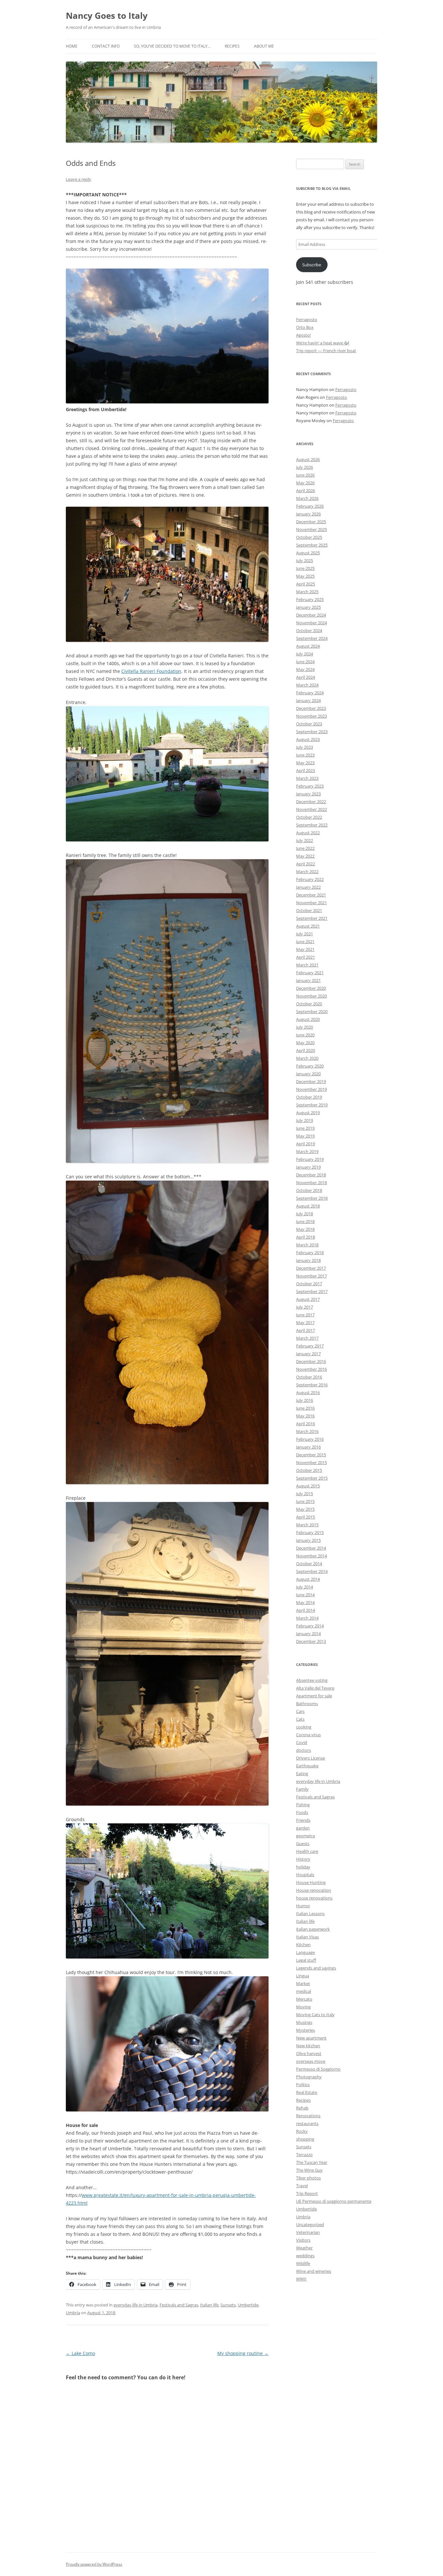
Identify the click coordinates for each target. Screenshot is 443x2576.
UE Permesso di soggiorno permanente (334, 2201)
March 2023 (307, 778)
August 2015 (308, 1486)
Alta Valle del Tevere (315, 1688)
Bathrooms (307, 1704)
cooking (304, 1727)
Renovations (308, 2116)
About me (264, 46)
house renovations (314, 1898)
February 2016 (310, 1439)
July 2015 (305, 1494)
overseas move (311, 2061)
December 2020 (311, 988)
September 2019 (312, 1105)
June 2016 (305, 1408)
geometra (305, 1836)
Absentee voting (312, 1680)
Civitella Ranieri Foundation (151, 671)
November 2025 (311, 529)
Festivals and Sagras (179, 2305)
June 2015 (305, 1501)
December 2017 (311, 1268)
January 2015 (308, 1540)
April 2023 (305, 770)
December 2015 (311, 1455)
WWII (301, 2279)
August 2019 (308, 1113)
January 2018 (308, 1260)
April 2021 (305, 957)
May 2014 (305, 1602)
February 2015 (310, 1532)
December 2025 (311, 522)
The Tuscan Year (312, 2162)
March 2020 (307, 1058)
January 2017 (308, 1354)
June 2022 (305, 848)
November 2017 (311, 1276)
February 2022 (310, 879)
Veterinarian (308, 2232)
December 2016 (311, 1361)
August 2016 (308, 1392)
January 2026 (308, 514)
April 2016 (305, 1424)
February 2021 (310, 973)
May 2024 (305, 669)
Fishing (303, 1805)
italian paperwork (313, 1929)
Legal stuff (306, 1960)
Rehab (302, 2108)
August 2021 (308, 926)
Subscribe (312, 265)
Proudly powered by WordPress (94, 2564)
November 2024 (311, 623)
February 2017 (310, 1346)
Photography (309, 2077)
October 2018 (309, 1190)
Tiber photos (308, 2178)
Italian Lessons (310, 1913)
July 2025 (305, 560)
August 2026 (308, 459)
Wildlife (303, 2263)
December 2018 (311, 1175)
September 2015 (312, 1478)
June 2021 (305, 941)
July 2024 (305, 654)
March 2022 (307, 872)
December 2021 (311, 895)
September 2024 (312, 638)
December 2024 (311, 615)
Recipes (232, 46)
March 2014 (307, 1618)
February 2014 (310, 1626)
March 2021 (307, 965)
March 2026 (307, 498)
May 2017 (305, 1323)
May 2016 (305, 1416)
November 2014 (311, 1556)
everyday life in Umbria (136, 2305)
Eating (302, 1773)
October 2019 (309, 1097)
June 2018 (305, 1221)
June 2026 (305, 475)
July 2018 (305, 1214)
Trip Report (307, 2193)
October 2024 (309, 630)
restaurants (307, 2123)
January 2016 (308, 1447)
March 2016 (307, 1431)
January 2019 (308, 1167)
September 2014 (312, 1571)
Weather (304, 2248)
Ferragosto (307, 319)
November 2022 (311, 809)
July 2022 (305, 840)
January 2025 (308, 607)
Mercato (304, 1999)
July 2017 (305, 1307)
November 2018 (311, 1183)
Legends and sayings (316, 1968)
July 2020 (305, 1027)
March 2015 (307, 1525)
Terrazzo (304, 2154)
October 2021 (309, 910)
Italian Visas (307, 1937)
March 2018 (307, 1245)
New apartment (311, 2038)
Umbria (73, 2313)
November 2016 (311, 1369)
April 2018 (305, 1237)
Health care (307, 1851)
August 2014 (308, 1579)
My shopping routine (243, 2353)
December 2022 (311, 802)
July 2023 (305, 747)
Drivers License (311, 1758)
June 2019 (305, 1128)
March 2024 (307, 685)
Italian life (209, 2305)
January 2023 (308, 794)
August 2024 (308, 646)
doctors (304, 1750)
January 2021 (308, 980)
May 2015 (305, 1509)
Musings (304, 2022)
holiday (303, 1867)
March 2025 (307, 592)
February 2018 (310, 1253)
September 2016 (312, 1385)
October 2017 (309, 1284)
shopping (305, 2139)
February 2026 (310, 506)
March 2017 (307, 1338)
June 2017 (305, 1315)
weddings (305, 2256)
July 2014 (305, 1587)
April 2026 (305, 491)
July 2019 (305, 1120)
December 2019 (311, 1081)
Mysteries (305, 2030)
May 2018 (305, 1229)
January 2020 (308, 1074)
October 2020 (309, 1004)
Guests (303, 1843)
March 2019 (307, 1151)
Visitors (303, 2240)
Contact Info (106, 46)
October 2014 (309, 1564)
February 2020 (310, 1066)
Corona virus (308, 1735)
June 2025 (305, 568)
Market (303, 1983)
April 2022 (305, 864)
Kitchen (303, 1945)
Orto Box (305, 327)
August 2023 (308, 739)
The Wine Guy (309, 2170)
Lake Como (80, 2353)
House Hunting (311, 1882)
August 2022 (308, 833)
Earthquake (307, 1766)
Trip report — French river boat (326, 351)
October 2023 (309, 724)
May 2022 (305, 856)
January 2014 (308, 1634)
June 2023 (305, 755)
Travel (302, 2186)
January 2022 (308, 887)
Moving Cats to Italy (315, 2015)
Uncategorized (310, 2224)
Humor (303, 1906)
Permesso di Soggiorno (318, 2069)
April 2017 (305, 1330)
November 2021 (311, 903)
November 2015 (311, 1462)
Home (72, 46)
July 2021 (305, 934)
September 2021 (312, 918)
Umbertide (248, 2305)
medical (304, 1991)
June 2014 (305, 1595)
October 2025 (309, 537)
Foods (302, 1812)
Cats (300, 1719)
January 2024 (308, 700)
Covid (302, 1742)
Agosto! (303, 335)
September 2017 (312, 1291)
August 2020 (308, 1019)
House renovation (314, 1890)
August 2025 (308, 553)
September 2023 (312, 732)
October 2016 (309, 1377)
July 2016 (305, 1400)
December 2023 (311, 708)
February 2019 (310, 1159)
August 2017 (308, 1299)
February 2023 (310, 786)
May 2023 (305, 763)
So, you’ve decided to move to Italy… (172, 46)
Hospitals (305, 1875)
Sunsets (228, 2305)
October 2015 (309, 1470)
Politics (303, 2085)
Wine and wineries (314, 2271)
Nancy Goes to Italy (107, 16)
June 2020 (305, 1035)
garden (303, 1828)
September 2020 (312, 1011)
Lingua (303, 1976)
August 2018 (308, 1206)
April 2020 (305, 1050)
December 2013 (311, 1641)
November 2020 (311, 996)
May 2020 (305, 1043)
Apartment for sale (314, 1696)
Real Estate (307, 2092)
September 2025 (312, 545)
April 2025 (305, 584)
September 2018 (312, 1198)
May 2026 (305, 483)
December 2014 (311, 1548)
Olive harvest (309, 2053)
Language (305, 1952)
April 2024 (305, 677)
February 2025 (310, 599)
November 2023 (311, 716)
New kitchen (308, 2046)
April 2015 (305, 1517)
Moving (303, 2007)
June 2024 (305, 662)
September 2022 (312, 825)
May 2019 (305, 1136)
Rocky (302, 2131)
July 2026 (305, 467)
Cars (300, 1711)
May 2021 (305, 949)
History (303, 1859)
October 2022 (309, 817)
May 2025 (305, 576)
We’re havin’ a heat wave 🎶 (323, 343)
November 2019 (311, 1089)
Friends (303, 1820)
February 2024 (310, 693)
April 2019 (305, 1144)
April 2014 (305, 1610)
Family (302, 1789)
